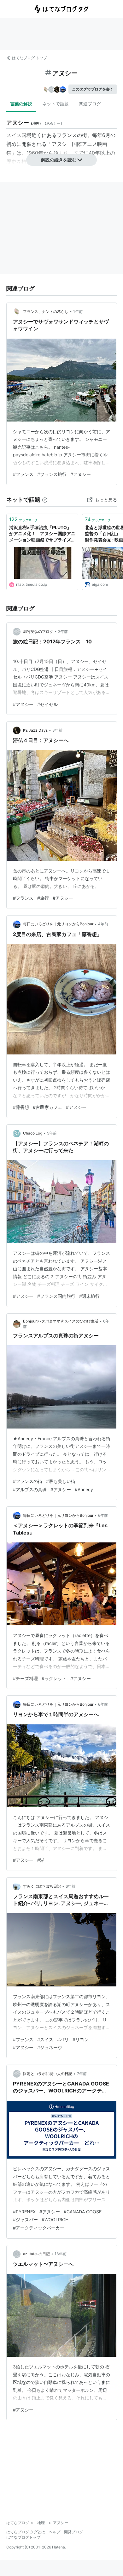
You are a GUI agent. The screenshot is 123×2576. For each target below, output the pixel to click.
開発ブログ (73, 2532)
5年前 (52, 1133)
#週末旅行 (89, 1296)
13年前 (61, 2254)
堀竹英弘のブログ (38, 631)
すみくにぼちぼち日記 (42, 1886)
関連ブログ (90, 104)
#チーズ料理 (25, 1678)
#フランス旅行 (52, 474)
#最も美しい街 (61, 1481)
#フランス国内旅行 (56, 1296)
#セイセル (47, 704)
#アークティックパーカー (39, 2228)
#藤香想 (21, 1107)
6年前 (103, 1515)
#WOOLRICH (55, 2220)
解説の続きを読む (59, 160)
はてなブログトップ (23, 2537)
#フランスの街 (28, 1481)
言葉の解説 (21, 104)
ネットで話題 (56, 104)
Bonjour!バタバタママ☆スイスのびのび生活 (61, 1321)
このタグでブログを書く (93, 89)
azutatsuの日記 (36, 2254)
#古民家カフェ (47, 1107)
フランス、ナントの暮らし (46, 312)
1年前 (78, 312)
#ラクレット (54, 1678)
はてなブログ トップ (29, 58)
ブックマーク (23, 519)
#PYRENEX (24, 2212)
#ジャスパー (25, 2220)
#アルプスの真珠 (30, 1489)
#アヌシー (81, 474)
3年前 (57, 730)
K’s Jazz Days (35, 730)
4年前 (103, 924)
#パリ (63, 2039)
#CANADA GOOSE (83, 2212)
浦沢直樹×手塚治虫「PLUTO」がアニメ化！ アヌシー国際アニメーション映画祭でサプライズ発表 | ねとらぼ (42, 534)
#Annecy (84, 1489)
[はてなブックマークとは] (45, 500)
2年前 (63, 631)
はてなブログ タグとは (26, 2532)
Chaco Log (33, 1133)
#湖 (41, 1860)
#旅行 (43, 898)
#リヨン (81, 2039)
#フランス (23, 474)
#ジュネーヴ (50, 2047)
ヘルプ (55, 2532)
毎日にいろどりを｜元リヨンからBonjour (58, 924)
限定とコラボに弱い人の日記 (48, 2074)
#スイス (45, 2039)
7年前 (82, 2074)
